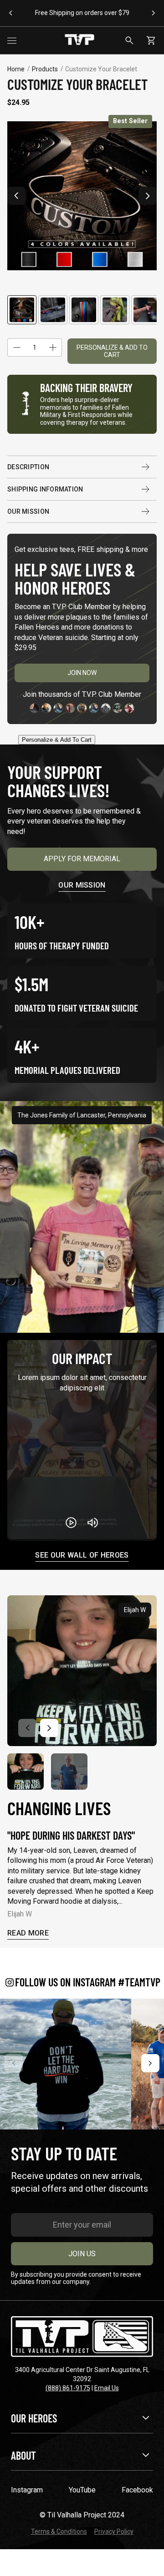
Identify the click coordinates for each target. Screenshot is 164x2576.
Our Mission (28, 511)
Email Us (107, 2388)
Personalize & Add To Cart (112, 351)
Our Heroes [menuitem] (34, 2418)
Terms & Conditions (59, 2531)
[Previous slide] (16, 196)
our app (138, 17)
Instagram (27, 2490)
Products (45, 69)
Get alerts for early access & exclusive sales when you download (101, 13)
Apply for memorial (82, 859)
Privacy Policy (114, 2531)
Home (16, 69)
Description (28, 467)
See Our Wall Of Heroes (82, 1556)
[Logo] (79, 40)
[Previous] (14, 2063)
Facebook (137, 2490)
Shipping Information (45, 489)
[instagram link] (66, 2064)
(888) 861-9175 (68, 2388)
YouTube (82, 2490)
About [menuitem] (23, 2455)
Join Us (82, 2254)
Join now (82, 673)
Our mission (82, 885)
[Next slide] (148, 196)
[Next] (150, 2063)
